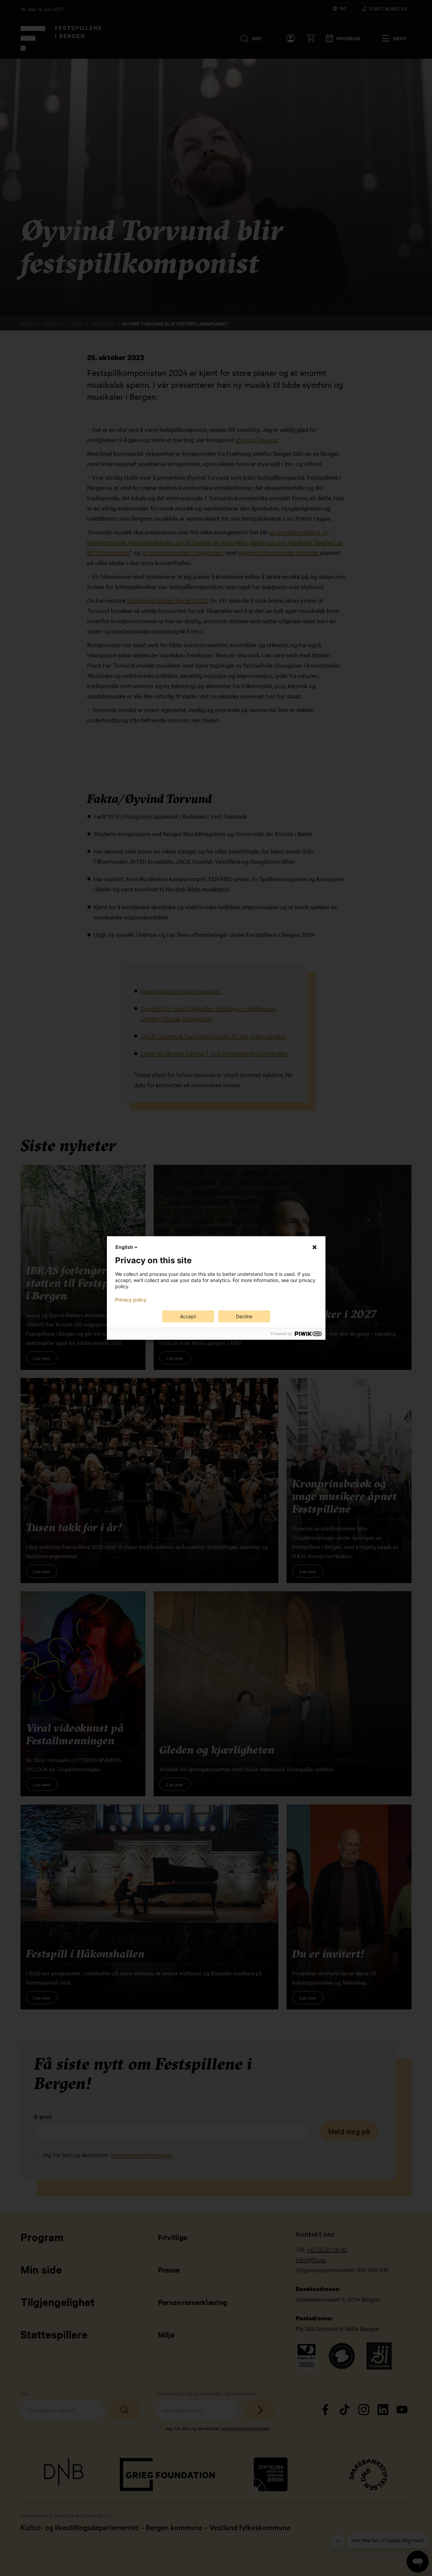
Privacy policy (131, 1300)
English (124, 1247)
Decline (244, 1316)
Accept (188, 1316)
